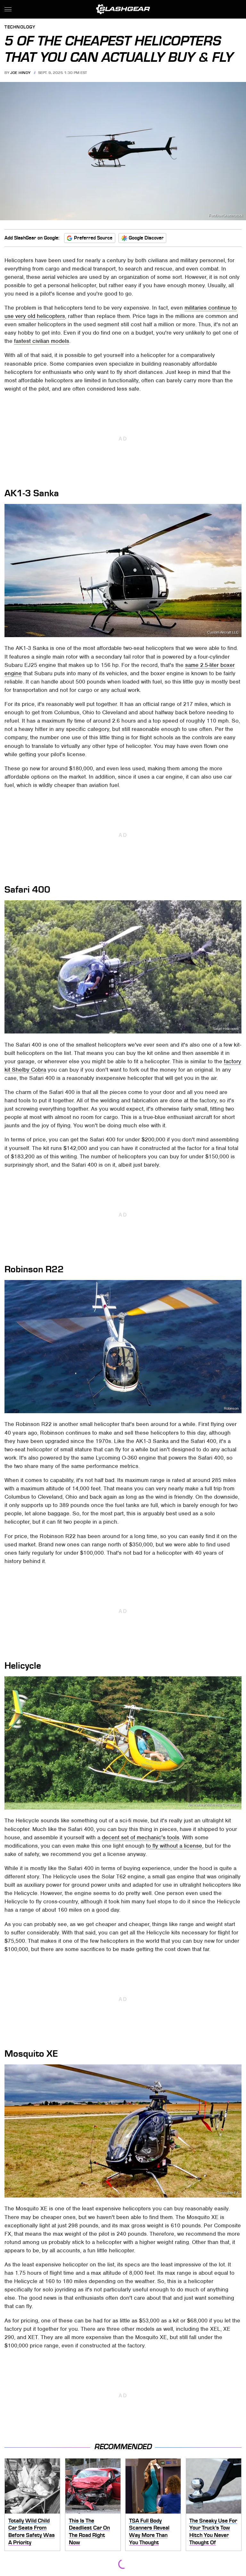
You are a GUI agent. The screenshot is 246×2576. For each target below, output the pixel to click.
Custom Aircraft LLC (223, 632)
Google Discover (146, 238)
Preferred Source (93, 238)
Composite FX (228, 2193)
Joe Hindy (20, 73)
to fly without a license (174, 1846)
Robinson (231, 1409)
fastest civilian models (42, 341)
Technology (20, 27)
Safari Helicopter (226, 1029)
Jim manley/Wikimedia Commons (213, 1805)
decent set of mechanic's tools (141, 1837)
